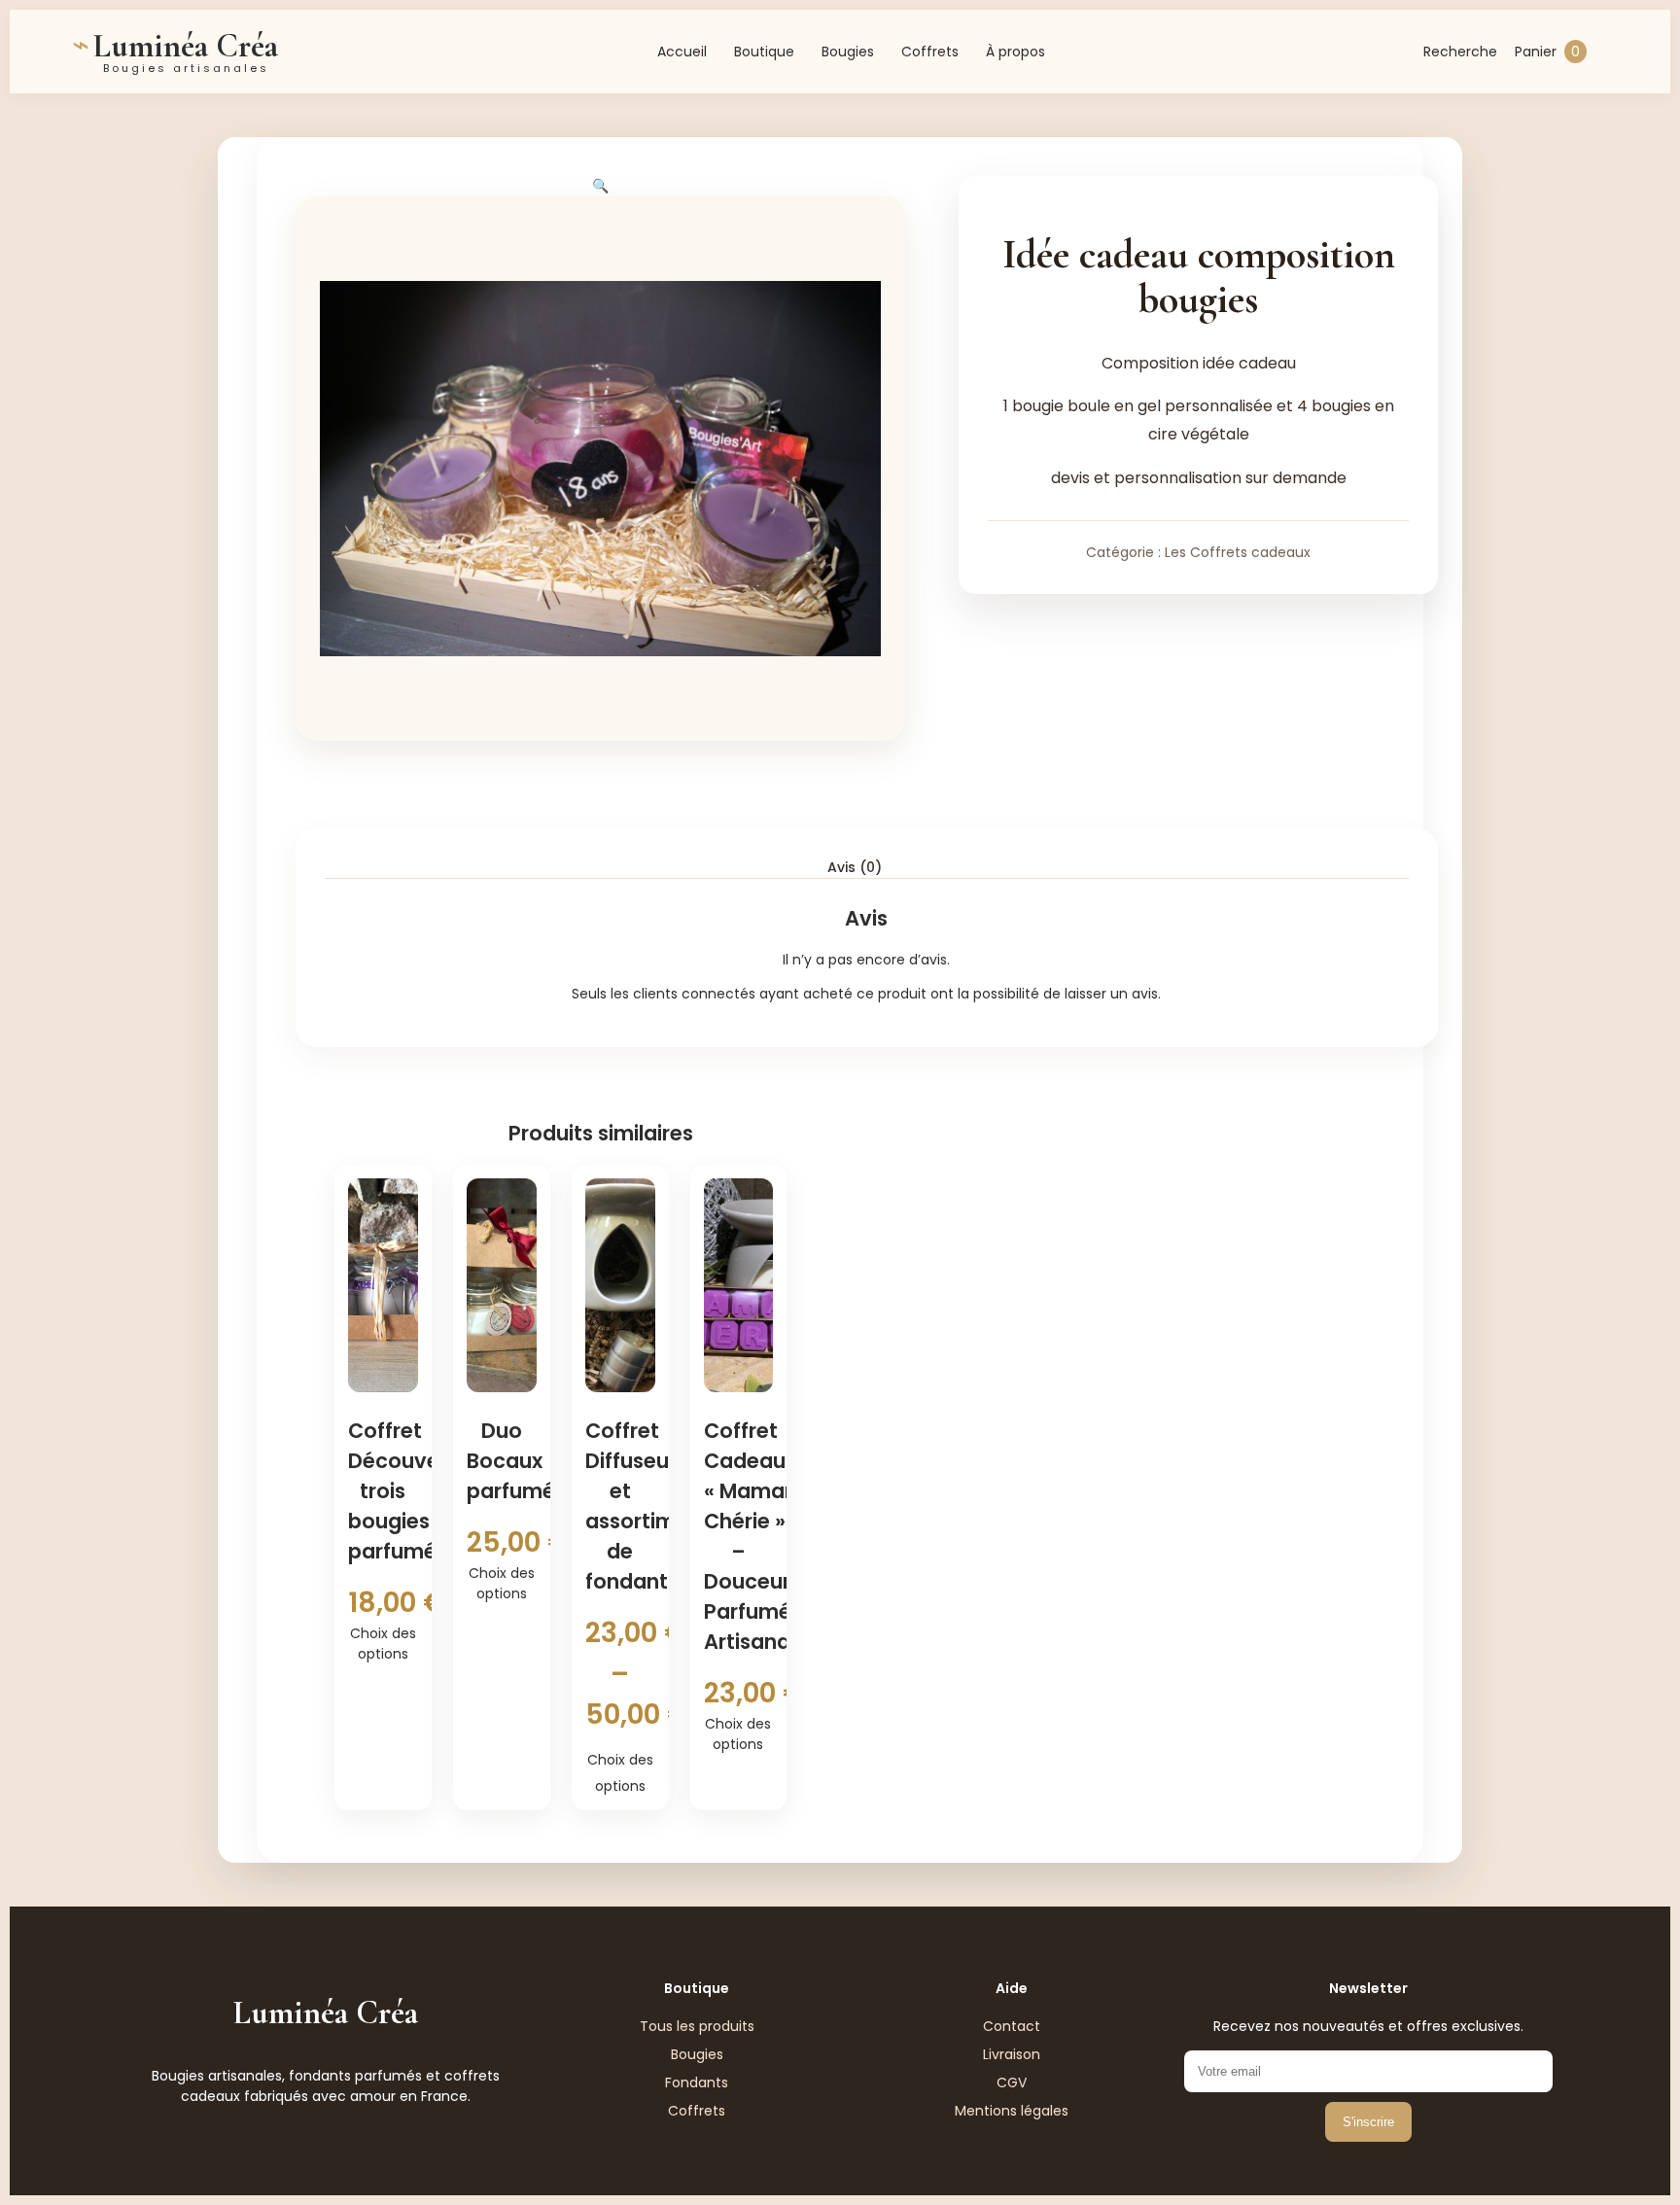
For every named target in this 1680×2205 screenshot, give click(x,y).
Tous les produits (697, 2026)
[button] (600, 186)
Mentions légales (1012, 2111)
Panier (1547, 52)
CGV (1012, 2082)
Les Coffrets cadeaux (1238, 552)
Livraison (1012, 2054)
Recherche (1460, 52)
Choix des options (383, 1644)
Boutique (764, 52)
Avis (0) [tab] (855, 867)
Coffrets (930, 52)
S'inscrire (1368, 2122)
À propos (1015, 52)
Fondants (697, 2082)
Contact (1012, 2026)
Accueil (682, 52)
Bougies (848, 52)
